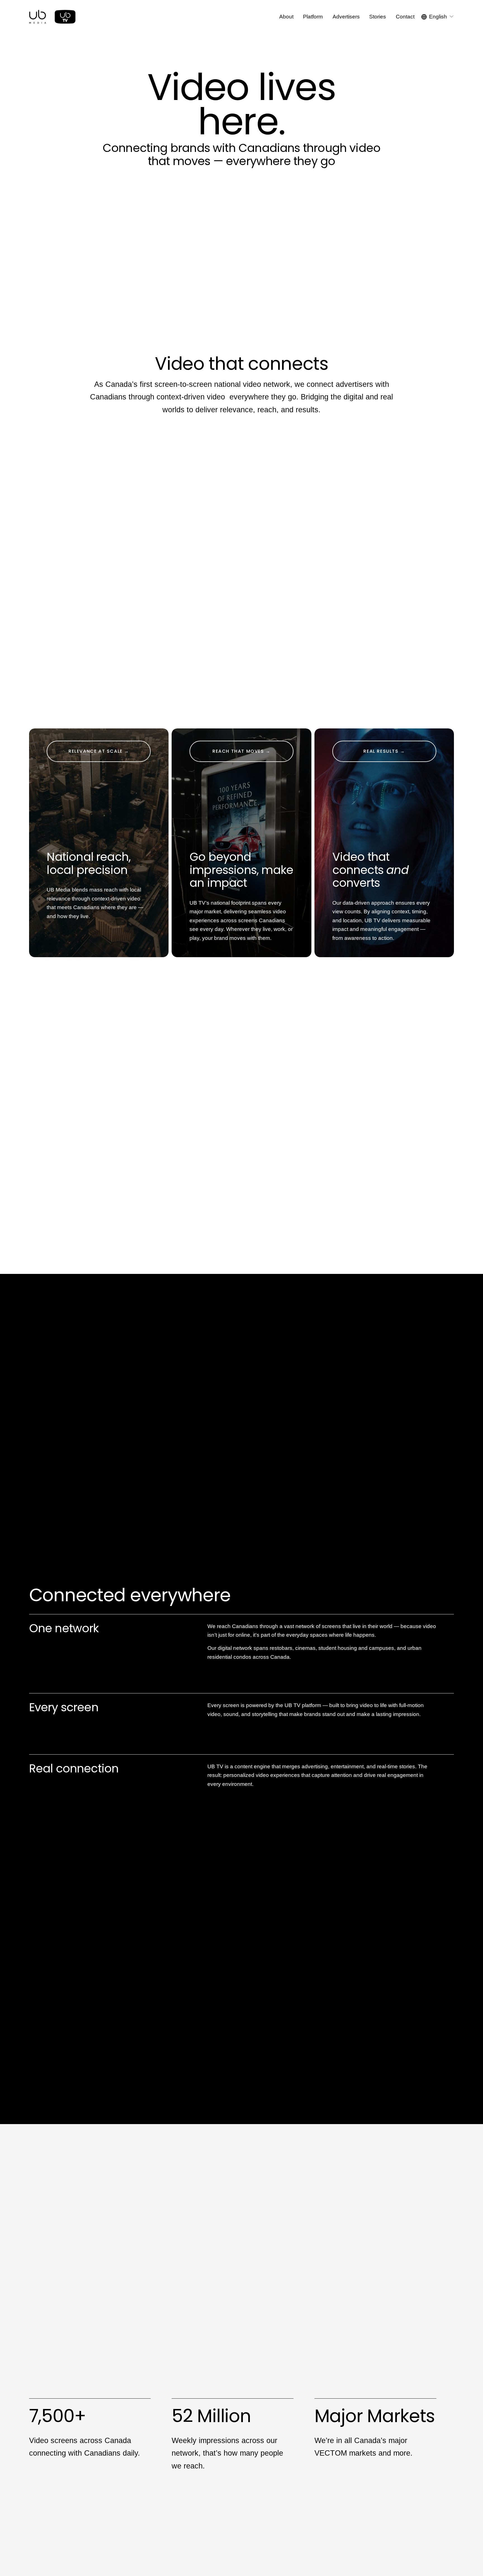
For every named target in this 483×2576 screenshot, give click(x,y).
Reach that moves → (241, 751)
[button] (241, 248)
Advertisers (346, 17)
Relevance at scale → (99, 751)
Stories (378, 17)
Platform (313, 17)
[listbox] (438, 17)
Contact (405, 17)
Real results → (384, 751)
